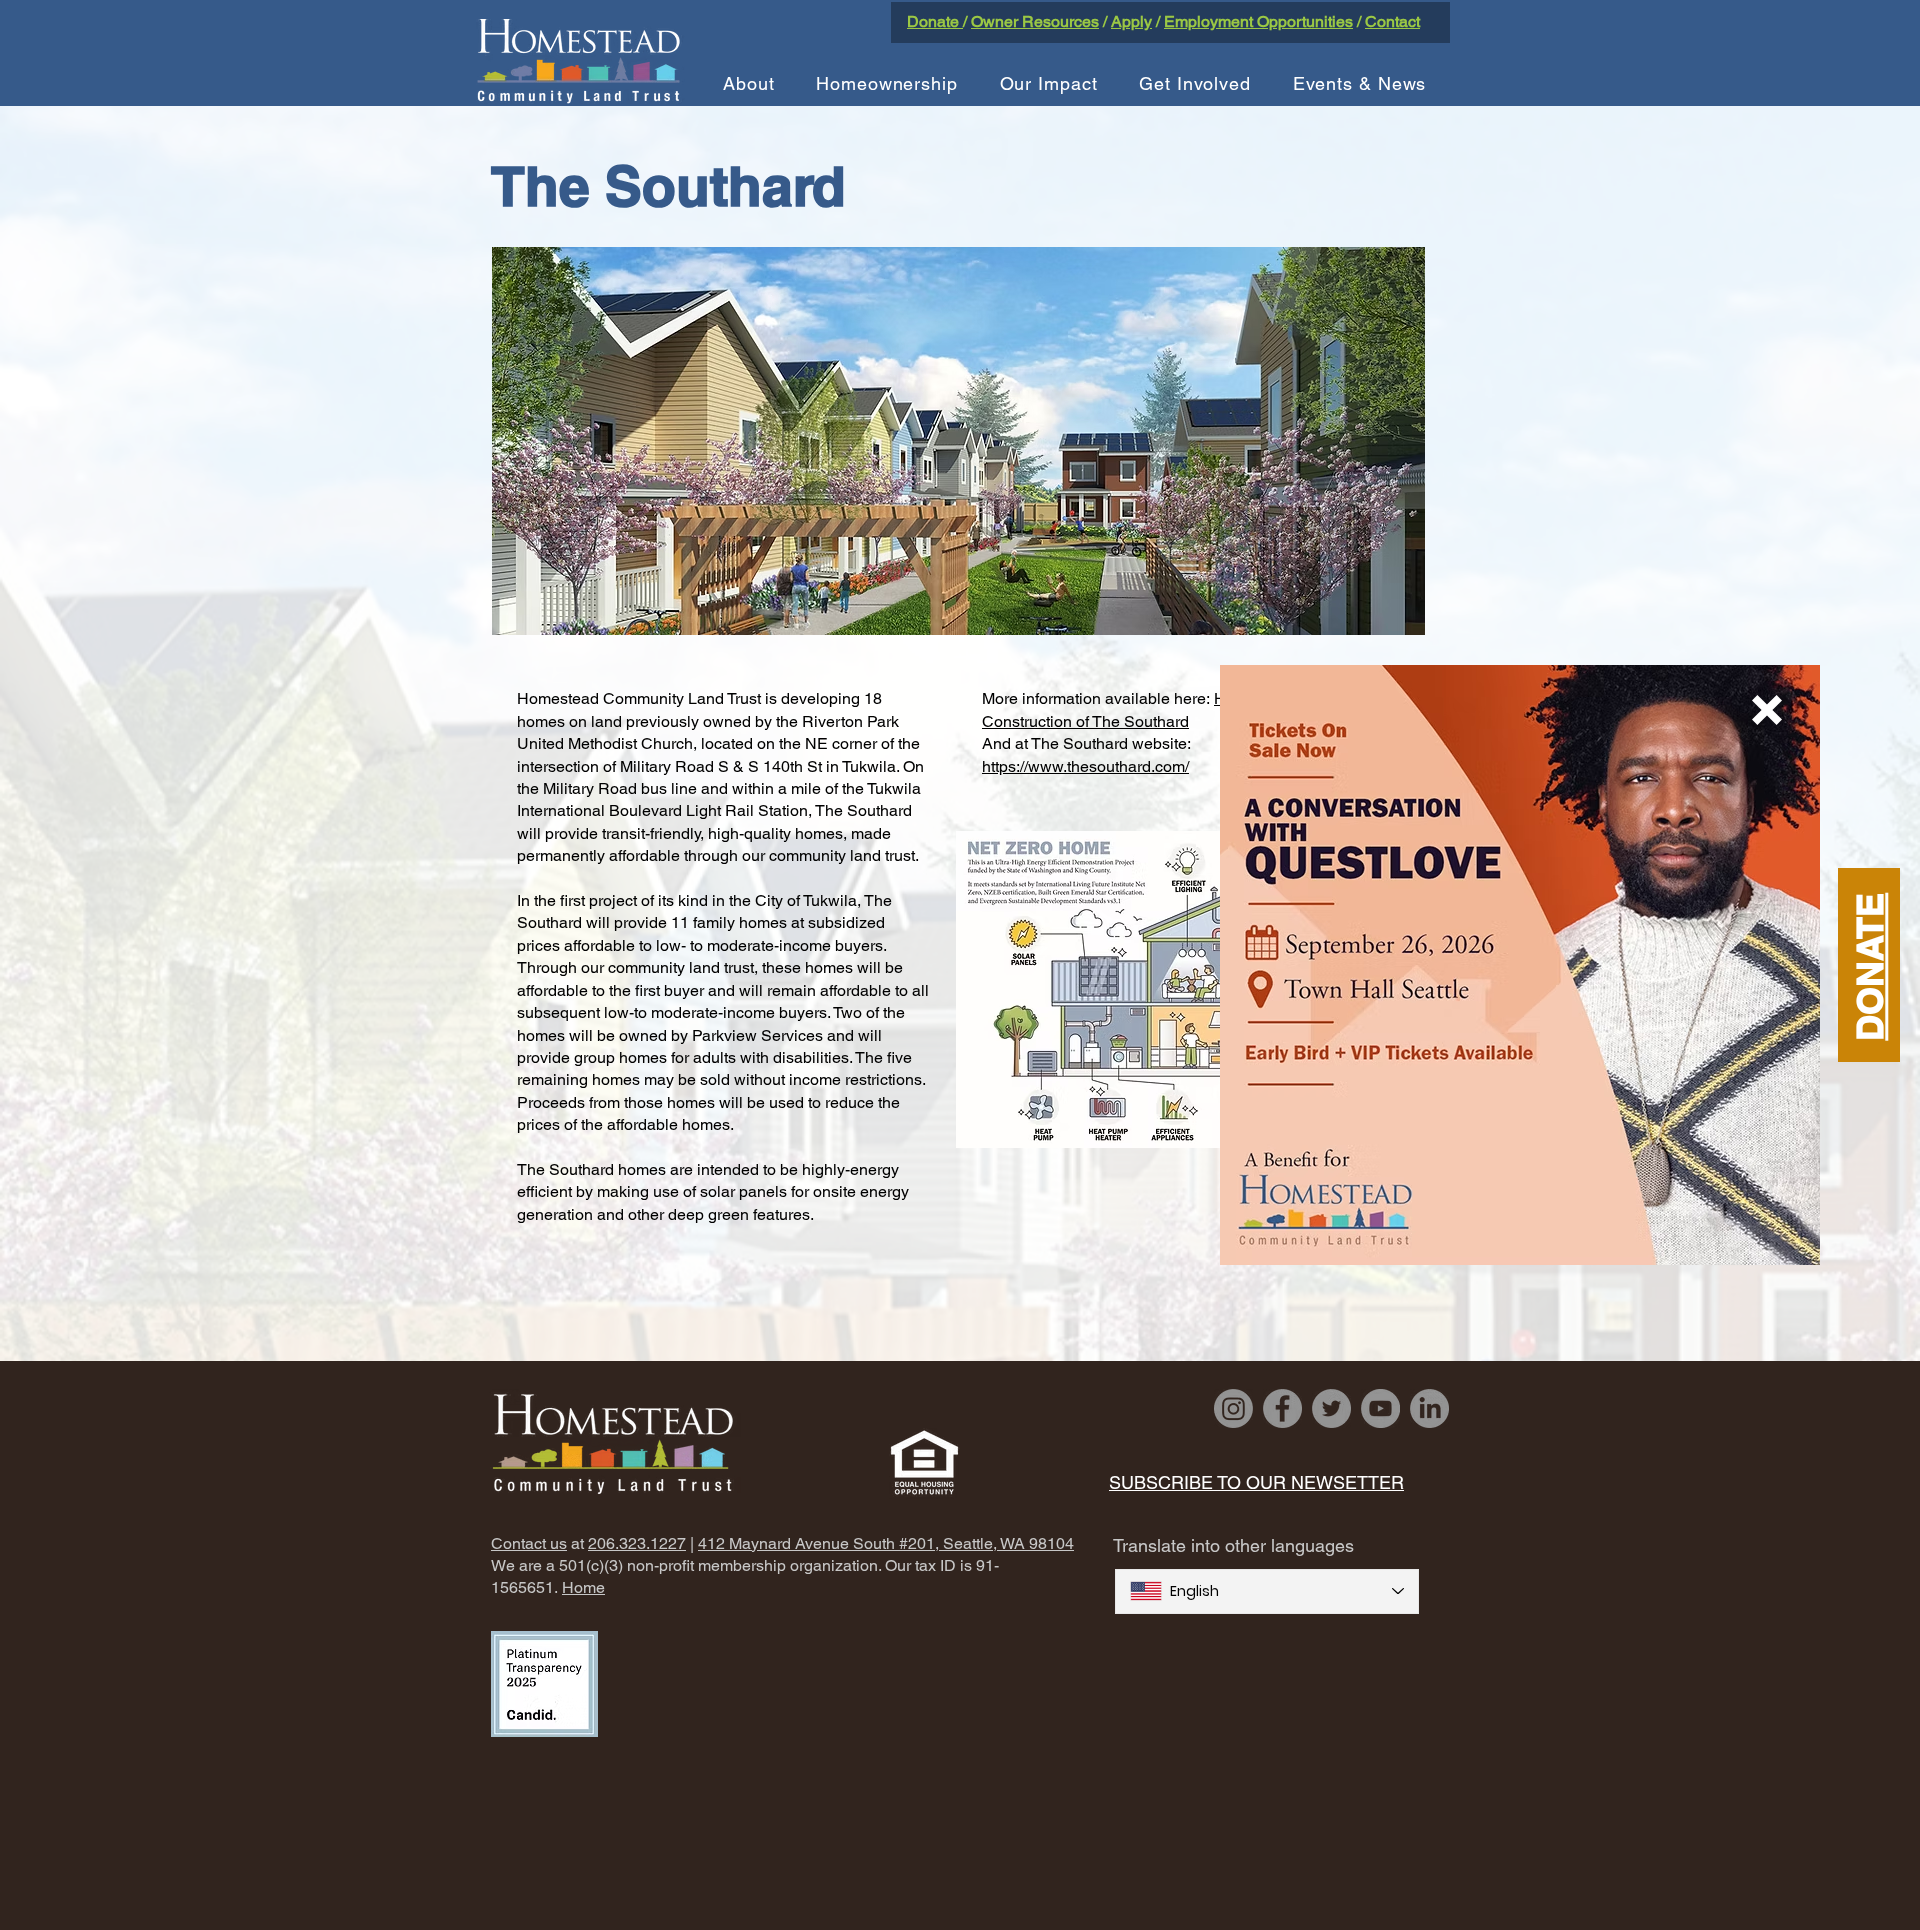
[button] (1767, 710)
